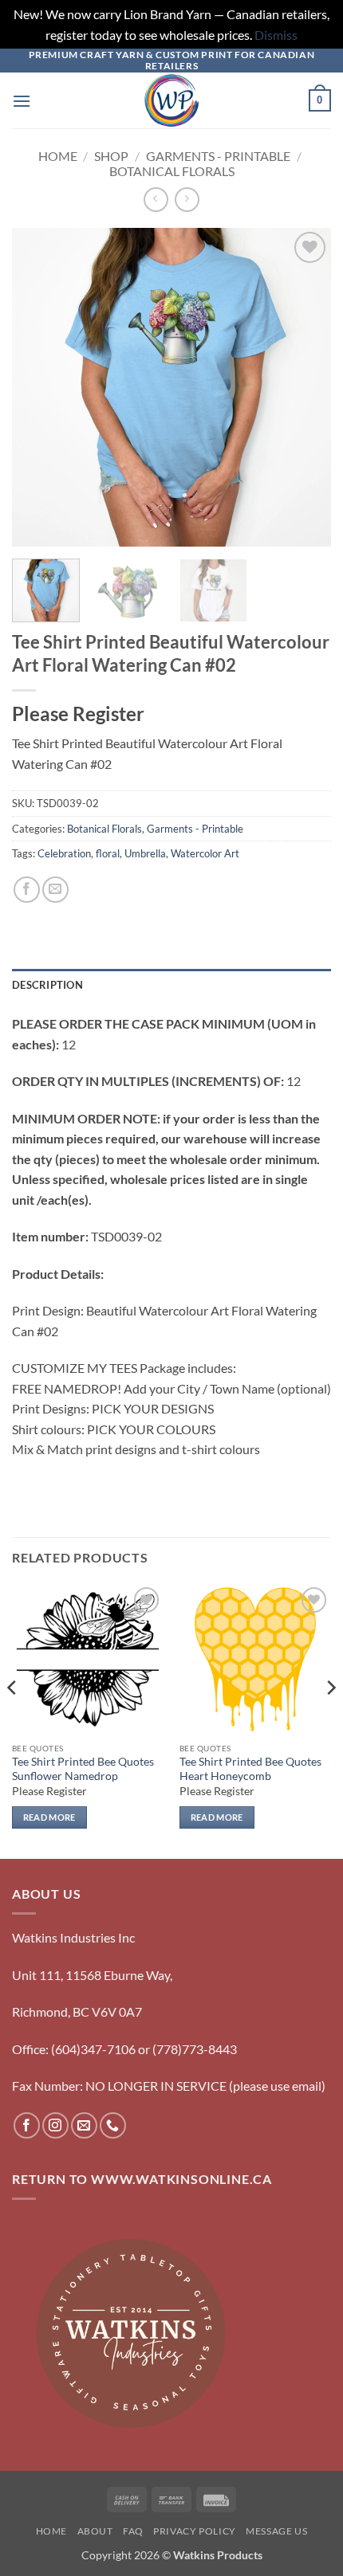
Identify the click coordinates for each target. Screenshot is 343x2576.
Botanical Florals (172, 171)
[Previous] (38, 387)
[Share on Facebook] (27, 890)
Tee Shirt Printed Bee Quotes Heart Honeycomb (250, 1769)
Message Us (276, 2531)
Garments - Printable (218, 156)
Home (58, 156)
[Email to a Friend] (55, 890)
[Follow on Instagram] (55, 2125)
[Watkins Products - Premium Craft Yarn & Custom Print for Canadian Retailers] (172, 100)
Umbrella (145, 853)
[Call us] (113, 2125)
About (95, 2531)
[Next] (305, 387)
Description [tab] (47, 985)
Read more (49, 1817)
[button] (22, 101)
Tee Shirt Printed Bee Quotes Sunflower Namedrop (83, 1769)
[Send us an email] (84, 2125)
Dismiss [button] (276, 35)
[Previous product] (187, 200)
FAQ (133, 2531)
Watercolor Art (205, 853)
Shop (111, 156)
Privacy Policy (195, 2531)
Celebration (64, 853)
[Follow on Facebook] (27, 2125)
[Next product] (156, 200)
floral (108, 853)
